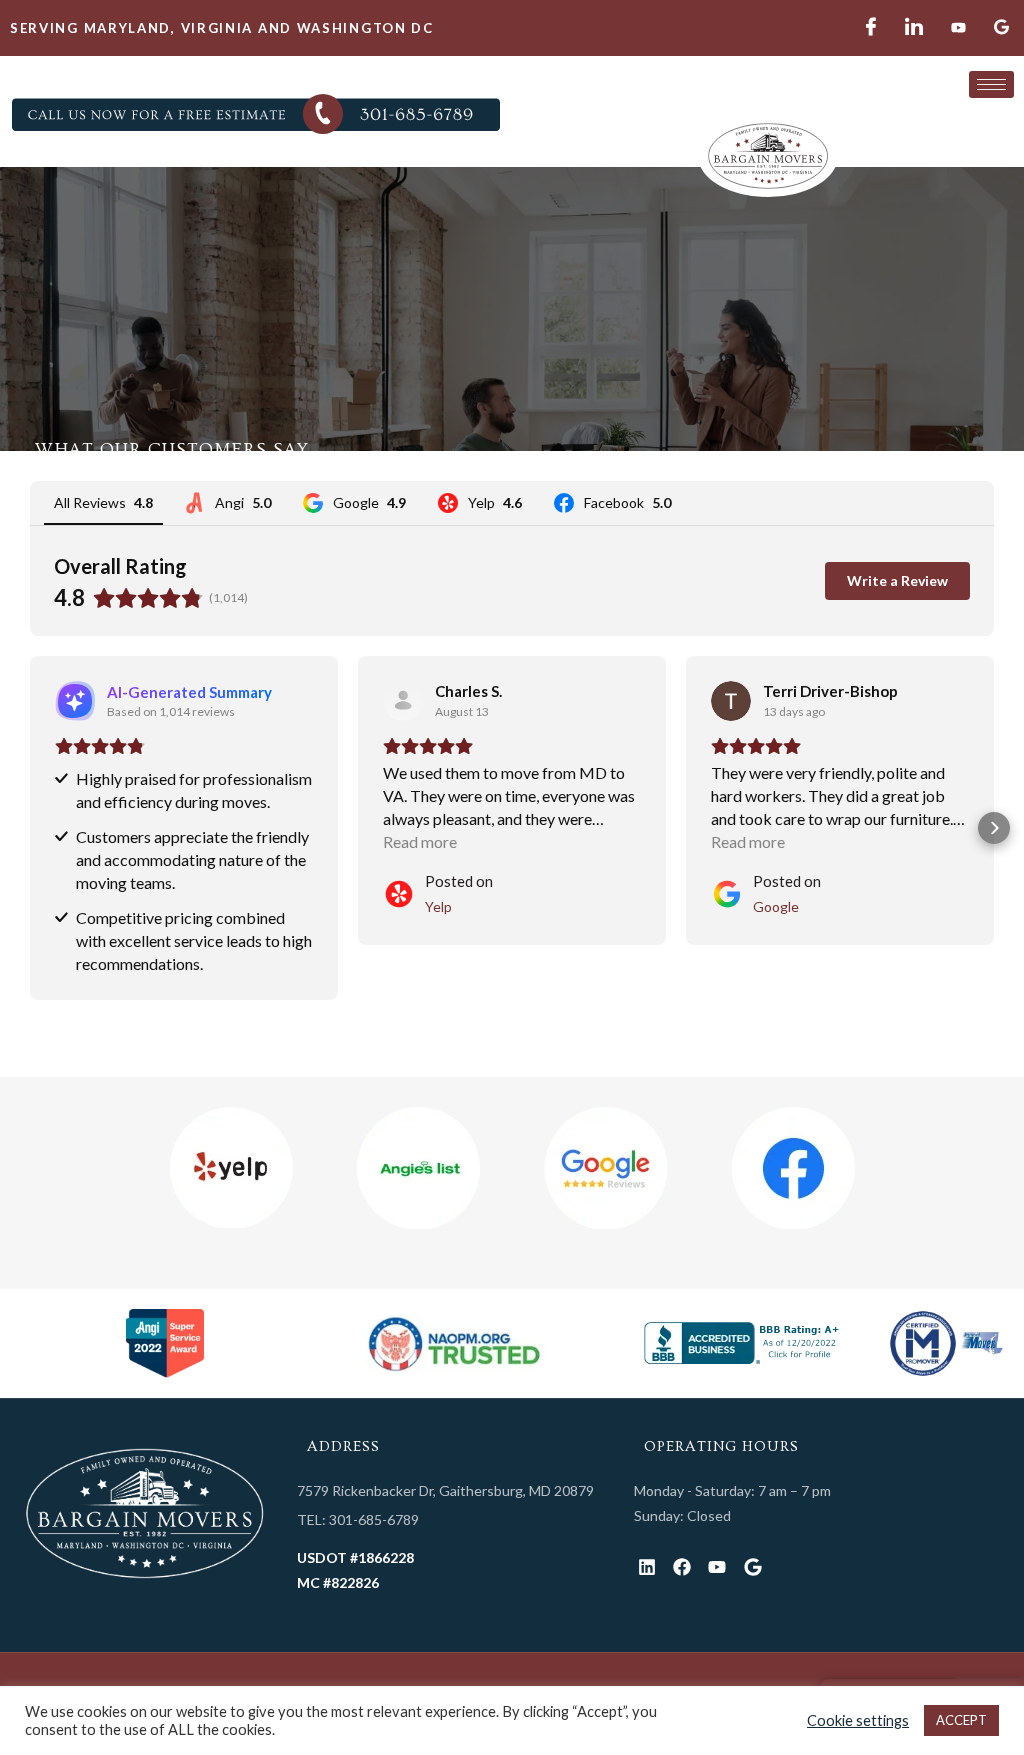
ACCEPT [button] (961, 1720)
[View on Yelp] (403, 701)
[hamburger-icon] (991, 84)
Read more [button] (420, 841)
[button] (30, 828)
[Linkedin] (646, 1567)
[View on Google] (731, 701)
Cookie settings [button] (858, 1720)
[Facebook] (682, 1567)
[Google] (752, 1567)
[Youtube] (717, 1567)
